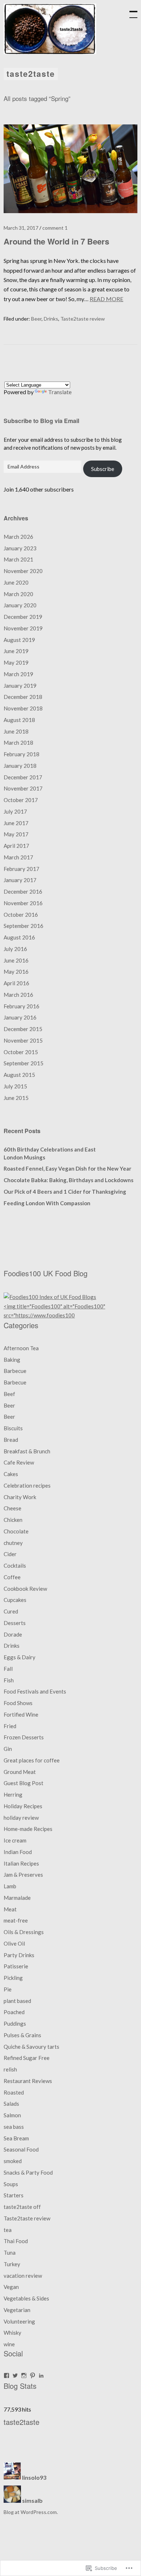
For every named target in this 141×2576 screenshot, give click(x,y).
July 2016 (15, 949)
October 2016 (21, 915)
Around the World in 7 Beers (56, 241)
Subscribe (103, 469)
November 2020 (23, 571)
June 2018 (16, 731)
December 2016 (23, 891)
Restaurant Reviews (28, 2081)
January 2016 (20, 1017)
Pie (8, 1989)
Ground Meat (20, 1772)
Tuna (10, 2253)
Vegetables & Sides (26, 2298)
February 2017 (22, 869)
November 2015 (23, 1040)
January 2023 (20, 548)
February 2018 (22, 754)
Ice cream (15, 1840)
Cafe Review (19, 1462)
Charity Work (20, 1497)
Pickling (13, 1978)
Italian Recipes (21, 1863)
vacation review (23, 2276)
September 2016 (23, 926)
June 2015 (16, 1098)
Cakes (11, 1474)
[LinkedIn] (41, 2375)
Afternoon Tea (21, 1348)
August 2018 (19, 720)
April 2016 (16, 983)
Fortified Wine (21, 1714)
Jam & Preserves (23, 1875)
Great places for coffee (32, 1760)
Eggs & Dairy (20, 1657)
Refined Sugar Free (27, 2058)
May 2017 (16, 834)
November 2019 (23, 628)
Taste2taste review (83, 319)
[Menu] (130, 11)
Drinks (51, 319)
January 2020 (20, 605)
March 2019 (18, 674)
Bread (11, 1440)
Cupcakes (15, 1600)
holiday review (21, 1818)
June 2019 (16, 651)
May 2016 (16, 972)
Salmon (12, 2115)
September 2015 (23, 1063)
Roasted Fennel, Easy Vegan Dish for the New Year (67, 1168)
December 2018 (23, 697)
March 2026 (18, 537)
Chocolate (16, 1531)
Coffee (12, 1577)
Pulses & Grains (22, 2035)
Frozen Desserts (24, 1737)
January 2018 (20, 766)
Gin (8, 1749)
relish (10, 2069)
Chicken (13, 1520)
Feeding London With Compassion (47, 1203)
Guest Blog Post (23, 1783)
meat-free (16, 1920)
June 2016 (16, 960)
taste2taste (31, 74)
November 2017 (23, 788)
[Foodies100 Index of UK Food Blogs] (50, 1297)
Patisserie (16, 1966)
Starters (14, 2195)
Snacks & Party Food (28, 2172)
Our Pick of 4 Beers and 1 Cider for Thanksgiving (65, 1192)
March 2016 (18, 995)
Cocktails (15, 1566)
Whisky (12, 2333)
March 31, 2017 (21, 228)
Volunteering (19, 2321)
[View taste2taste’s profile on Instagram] (24, 2375)
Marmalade (17, 1898)
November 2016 (23, 903)
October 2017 (21, 800)
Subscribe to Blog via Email (41, 421)
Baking (12, 1360)
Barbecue (15, 1371)
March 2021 (18, 559)
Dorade (13, 1634)
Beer (36, 319)
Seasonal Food (21, 2149)
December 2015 (23, 1029)
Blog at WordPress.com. (31, 2512)
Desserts (15, 1623)
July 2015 (15, 1086)
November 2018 (23, 708)
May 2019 (16, 662)
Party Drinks (19, 1955)
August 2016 (19, 937)
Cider (10, 1554)
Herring (13, 1795)
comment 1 (55, 228)
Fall (8, 1669)
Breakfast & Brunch (27, 1451)
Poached (14, 2012)
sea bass (14, 2127)
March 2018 (18, 743)
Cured (11, 1611)
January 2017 (20, 880)
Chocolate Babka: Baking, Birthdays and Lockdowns (69, 1180)
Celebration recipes (27, 1485)
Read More (106, 299)
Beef (9, 1394)
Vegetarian (17, 2310)
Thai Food (16, 2241)
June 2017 (16, 823)
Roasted (14, 2092)
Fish (9, 1680)
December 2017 (23, 777)
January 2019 (20, 686)
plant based (17, 2001)
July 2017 (15, 811)
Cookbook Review (25, 1589)
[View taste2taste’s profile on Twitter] (15, 2375)
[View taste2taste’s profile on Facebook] (7, 2375)
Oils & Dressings (24, 1932)
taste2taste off (22, 2207)
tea (8, 2230)
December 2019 (23, 617)
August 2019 (19, 640)
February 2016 (22, 1006)
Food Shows (18, 1703)
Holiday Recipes (23, 1806)
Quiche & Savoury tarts (31, 2047)
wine (9, 2344)
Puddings (15, 2024)
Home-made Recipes (28, 1829)
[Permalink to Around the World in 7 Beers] (70, 211)
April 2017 (16, 846)
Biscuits (13, 1428)
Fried (10, 1726)
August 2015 (19, 1075)
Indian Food (18, 1852)
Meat (10, 1909)
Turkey (12, 2264)
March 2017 (18, 857)
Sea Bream (16, 2138)
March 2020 (18, 594)
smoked (13, 2161)
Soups (11, 2184)
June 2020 (16, 582)
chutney (13, 1543)
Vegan (11, 2287)
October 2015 (21, 1052)
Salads (11, 2104)
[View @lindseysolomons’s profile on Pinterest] (33, 2375)
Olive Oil (14, 1943)
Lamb (10, 1886)
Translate (60, 392)
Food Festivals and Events (35, 1691)
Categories (21, 1325)
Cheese (12, 1508)
